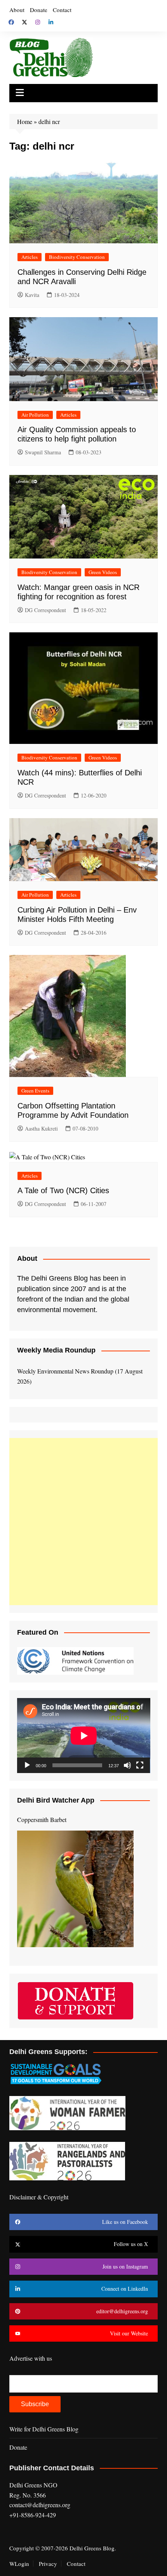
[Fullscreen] (140, 1765)
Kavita (32, 295)
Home (25, 121)
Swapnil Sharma (43, 452)
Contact (62, 10)
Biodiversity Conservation (77, 257)
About (17, 10)
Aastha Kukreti (41, 1128)
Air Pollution (35, 415)
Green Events (35, 1091)
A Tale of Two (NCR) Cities (63, 1190)
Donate (39, 10)
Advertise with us (31, 2358)
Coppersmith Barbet (42, 1819)
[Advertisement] (83, 1522)
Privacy (48, 2564)
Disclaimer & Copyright (39, 2197)
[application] (84, 1736)
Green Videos (103, 572)
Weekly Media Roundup (56, 1350)
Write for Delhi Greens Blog (44, 2429)
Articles (30, 257)
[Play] (27, 1765)
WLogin (19, 2564)
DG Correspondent (45, 610)
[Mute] (127, 1765)
